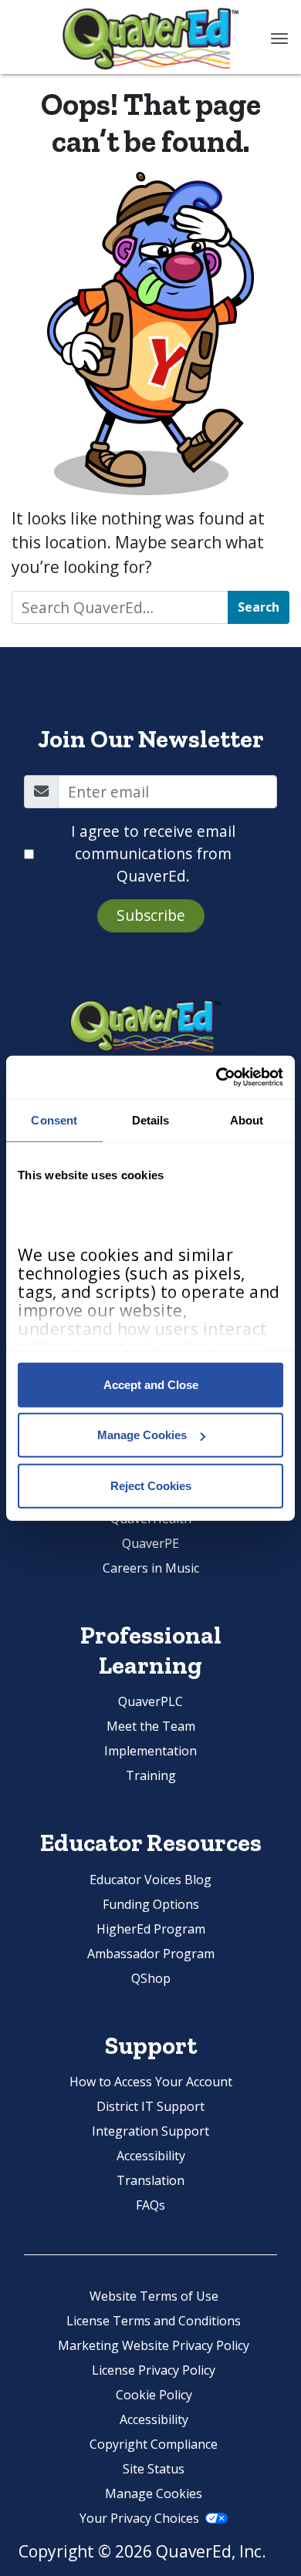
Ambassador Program (151, 1954)
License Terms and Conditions (154, 2321)
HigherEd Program (151, 1929)
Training (151, 1775)
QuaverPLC (150, 1701)
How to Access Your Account (151, 2082)
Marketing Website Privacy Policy (154, 2345)
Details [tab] (151, 1119)
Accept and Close (151, 1384)
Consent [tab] (54, 1119)
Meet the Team (151, 1726)
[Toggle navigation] (279, 39)
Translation (150, 2180)
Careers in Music (151, 1568)
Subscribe (151, 915)
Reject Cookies (151, 1485)
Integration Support (150, 2131)
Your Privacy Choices (139, 2518)
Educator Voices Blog (150, 1880)
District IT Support (150, 2106)
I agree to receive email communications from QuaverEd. (153, 853)
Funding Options (151, 1904)
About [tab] (247, 1119)
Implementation (150, 1751)
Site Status (154, 2469)
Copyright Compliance (154, 2444)
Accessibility (151, 2156)
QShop (151, 1978)
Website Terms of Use (154, 2296)
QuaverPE (150, 1543)
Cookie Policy (154, 2395)
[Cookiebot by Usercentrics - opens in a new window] (216, 1077)
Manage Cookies (142, 1435)
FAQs (150, 2205)
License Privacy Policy (154, 2370)
